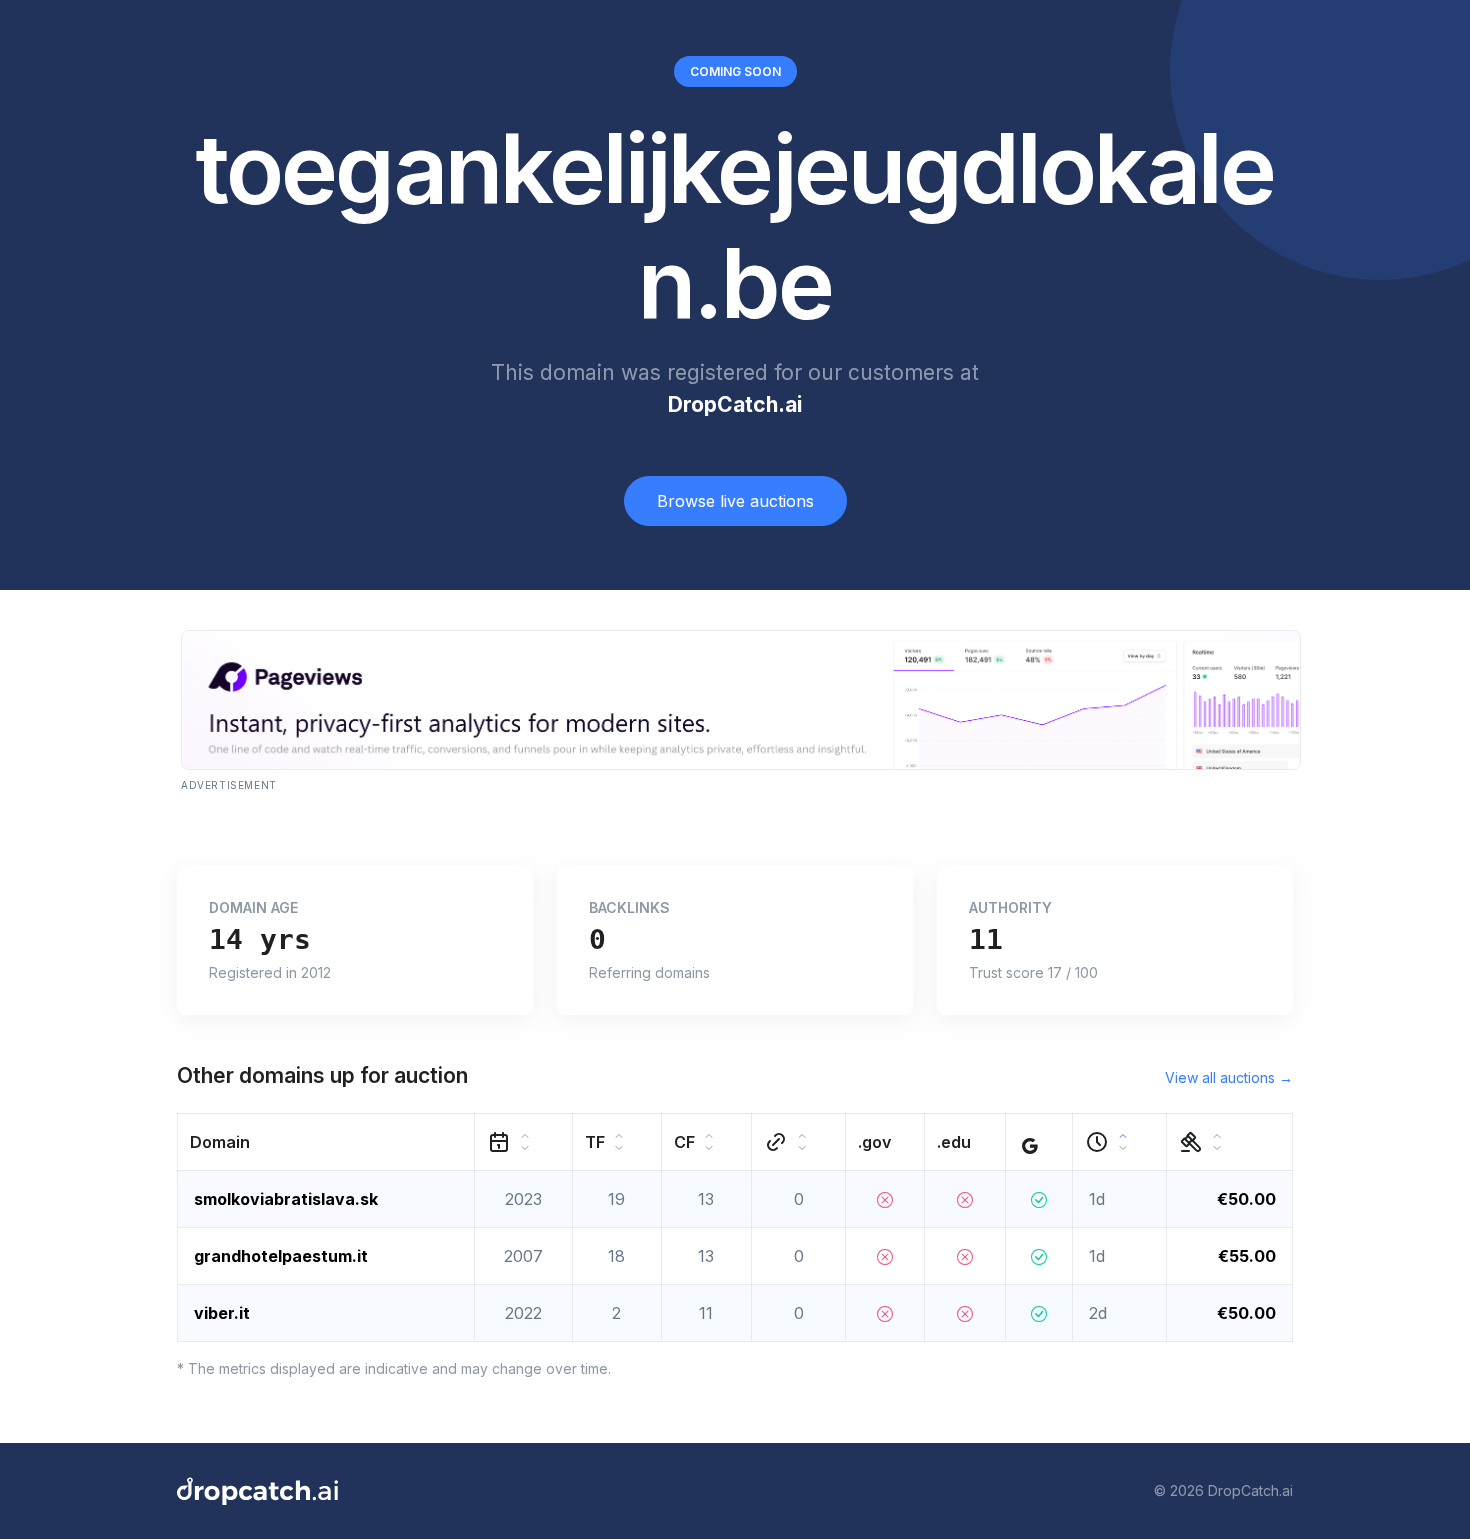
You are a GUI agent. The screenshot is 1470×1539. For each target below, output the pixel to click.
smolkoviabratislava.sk (286, 1199)
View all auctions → (1229, 1077)
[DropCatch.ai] (257, 1491)
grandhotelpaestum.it (281, 1256)
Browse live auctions (735, 501)
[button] (326, 1141)
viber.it (222, 1313)
